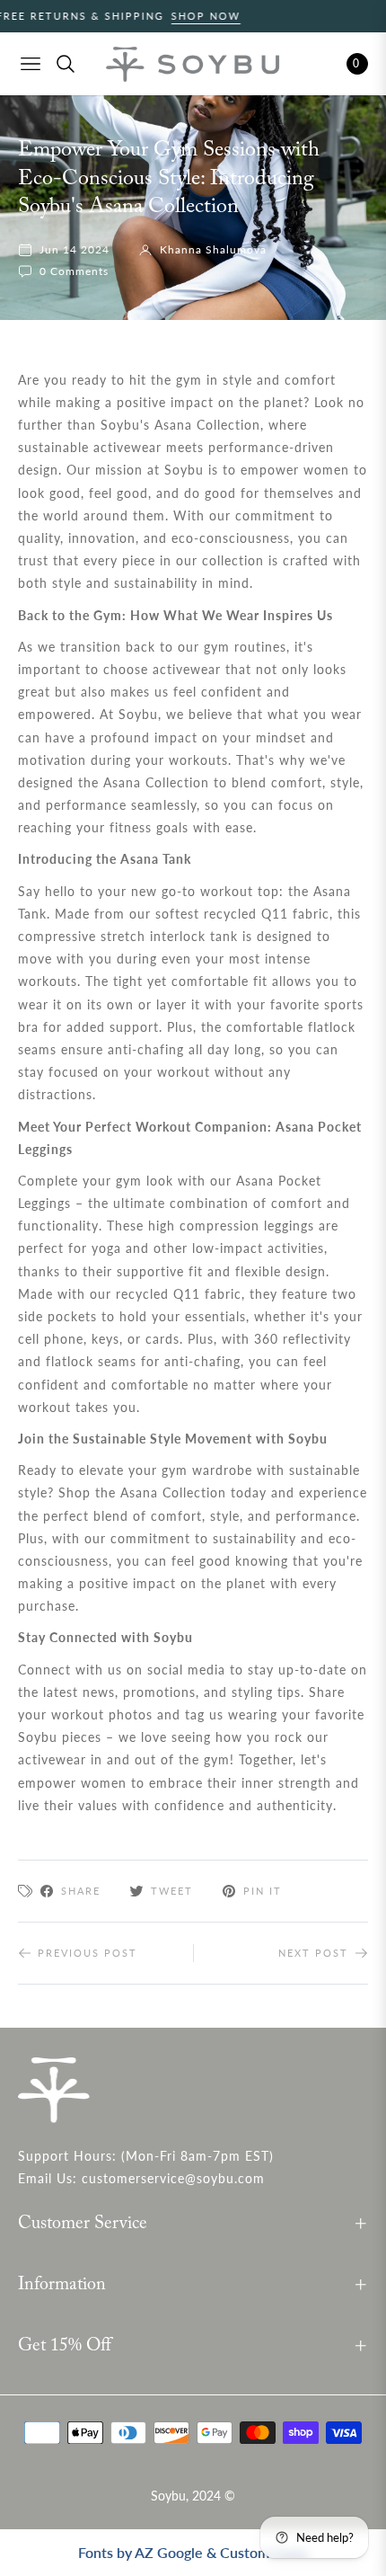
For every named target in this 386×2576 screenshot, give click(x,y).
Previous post (88, 1953)
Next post (313, 1953)
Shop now (180, 16)
